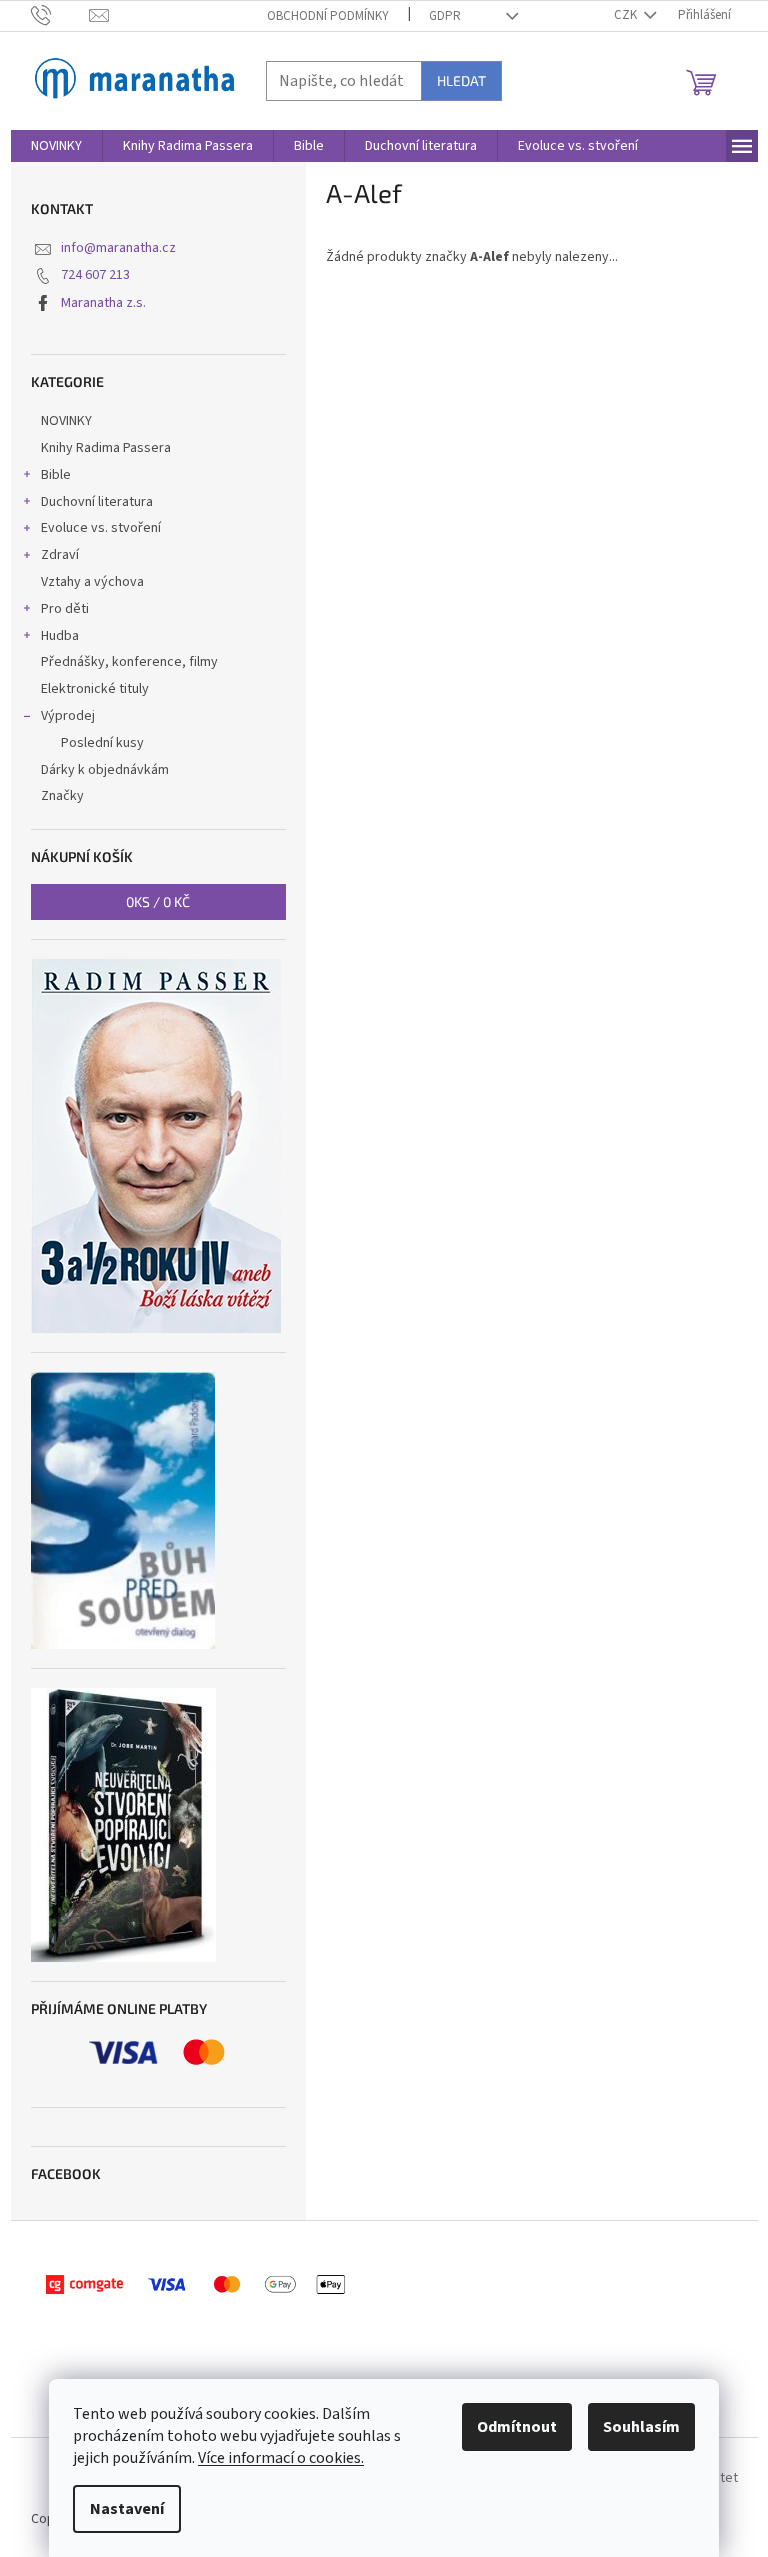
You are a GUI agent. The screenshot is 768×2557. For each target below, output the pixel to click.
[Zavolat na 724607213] (60, 15)
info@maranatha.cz (118, 248)
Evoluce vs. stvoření (101, 528)
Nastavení (127, 2509)
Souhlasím (641, 2427)
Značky (62, 796)
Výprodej (68, 716)
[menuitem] (56, 146)
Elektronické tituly (95, 689)
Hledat (461, 80)
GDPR (445, 16)
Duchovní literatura (97, 502)
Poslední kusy (102, 743)
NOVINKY (66, 421)
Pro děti (65, 609)
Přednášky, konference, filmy (129, 662)
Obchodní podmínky (328, 16)
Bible (56, 475)
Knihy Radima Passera (106, 448)
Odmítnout (517, 2427)
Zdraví (60, 555)
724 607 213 (95, 275)
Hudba (60, 636)
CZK (627, 15)
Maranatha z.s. (103, 303)
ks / (158, 901)
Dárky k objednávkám (105, 770)
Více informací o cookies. (281, 2458)
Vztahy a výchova (92, 582)
